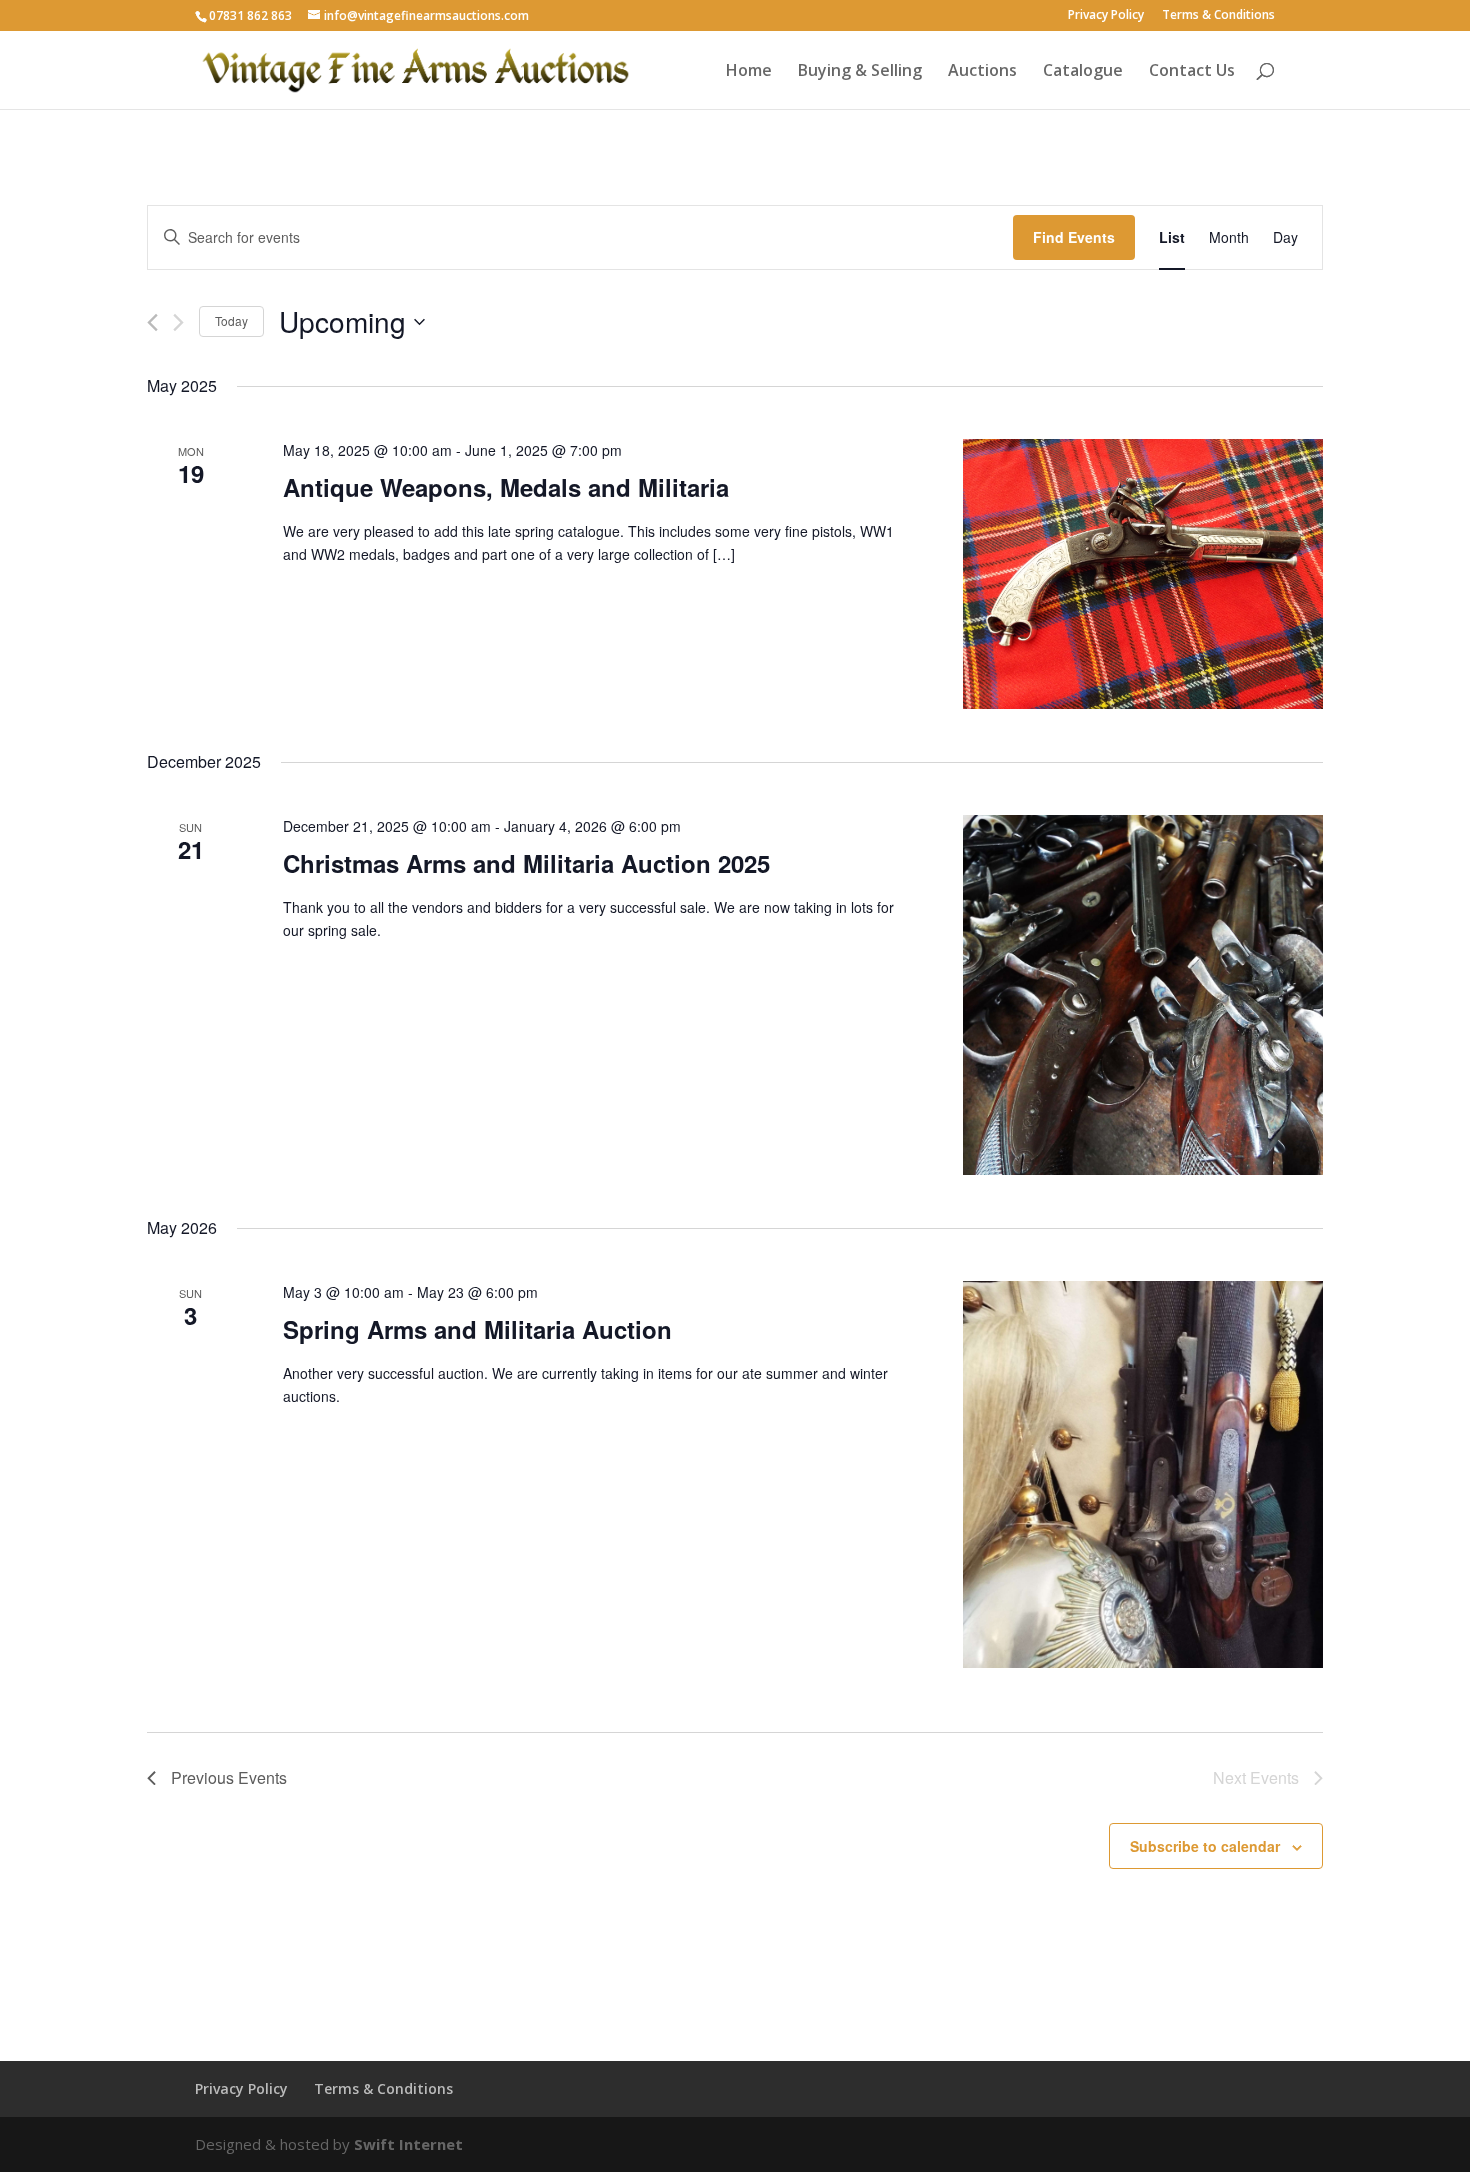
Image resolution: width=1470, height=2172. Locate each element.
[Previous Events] (152, 322)
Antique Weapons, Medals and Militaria (506, 487)
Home (749, 72)
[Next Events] (178, 322)
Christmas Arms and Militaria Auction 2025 (526, 863)
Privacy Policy (1106, 16)
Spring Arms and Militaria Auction (477, 1329)
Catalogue (1083, 72)
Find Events (1074, 237)
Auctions (982, 72)
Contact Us (1192, 72)
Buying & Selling (860, 72)
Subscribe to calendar (1205, 1846)
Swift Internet (408, 2144)
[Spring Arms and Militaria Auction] (1143, 1474)
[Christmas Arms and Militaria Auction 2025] (1143, 995)
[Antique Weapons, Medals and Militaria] (1143, 574)
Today (231, 320)
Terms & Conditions (1218, 16)
